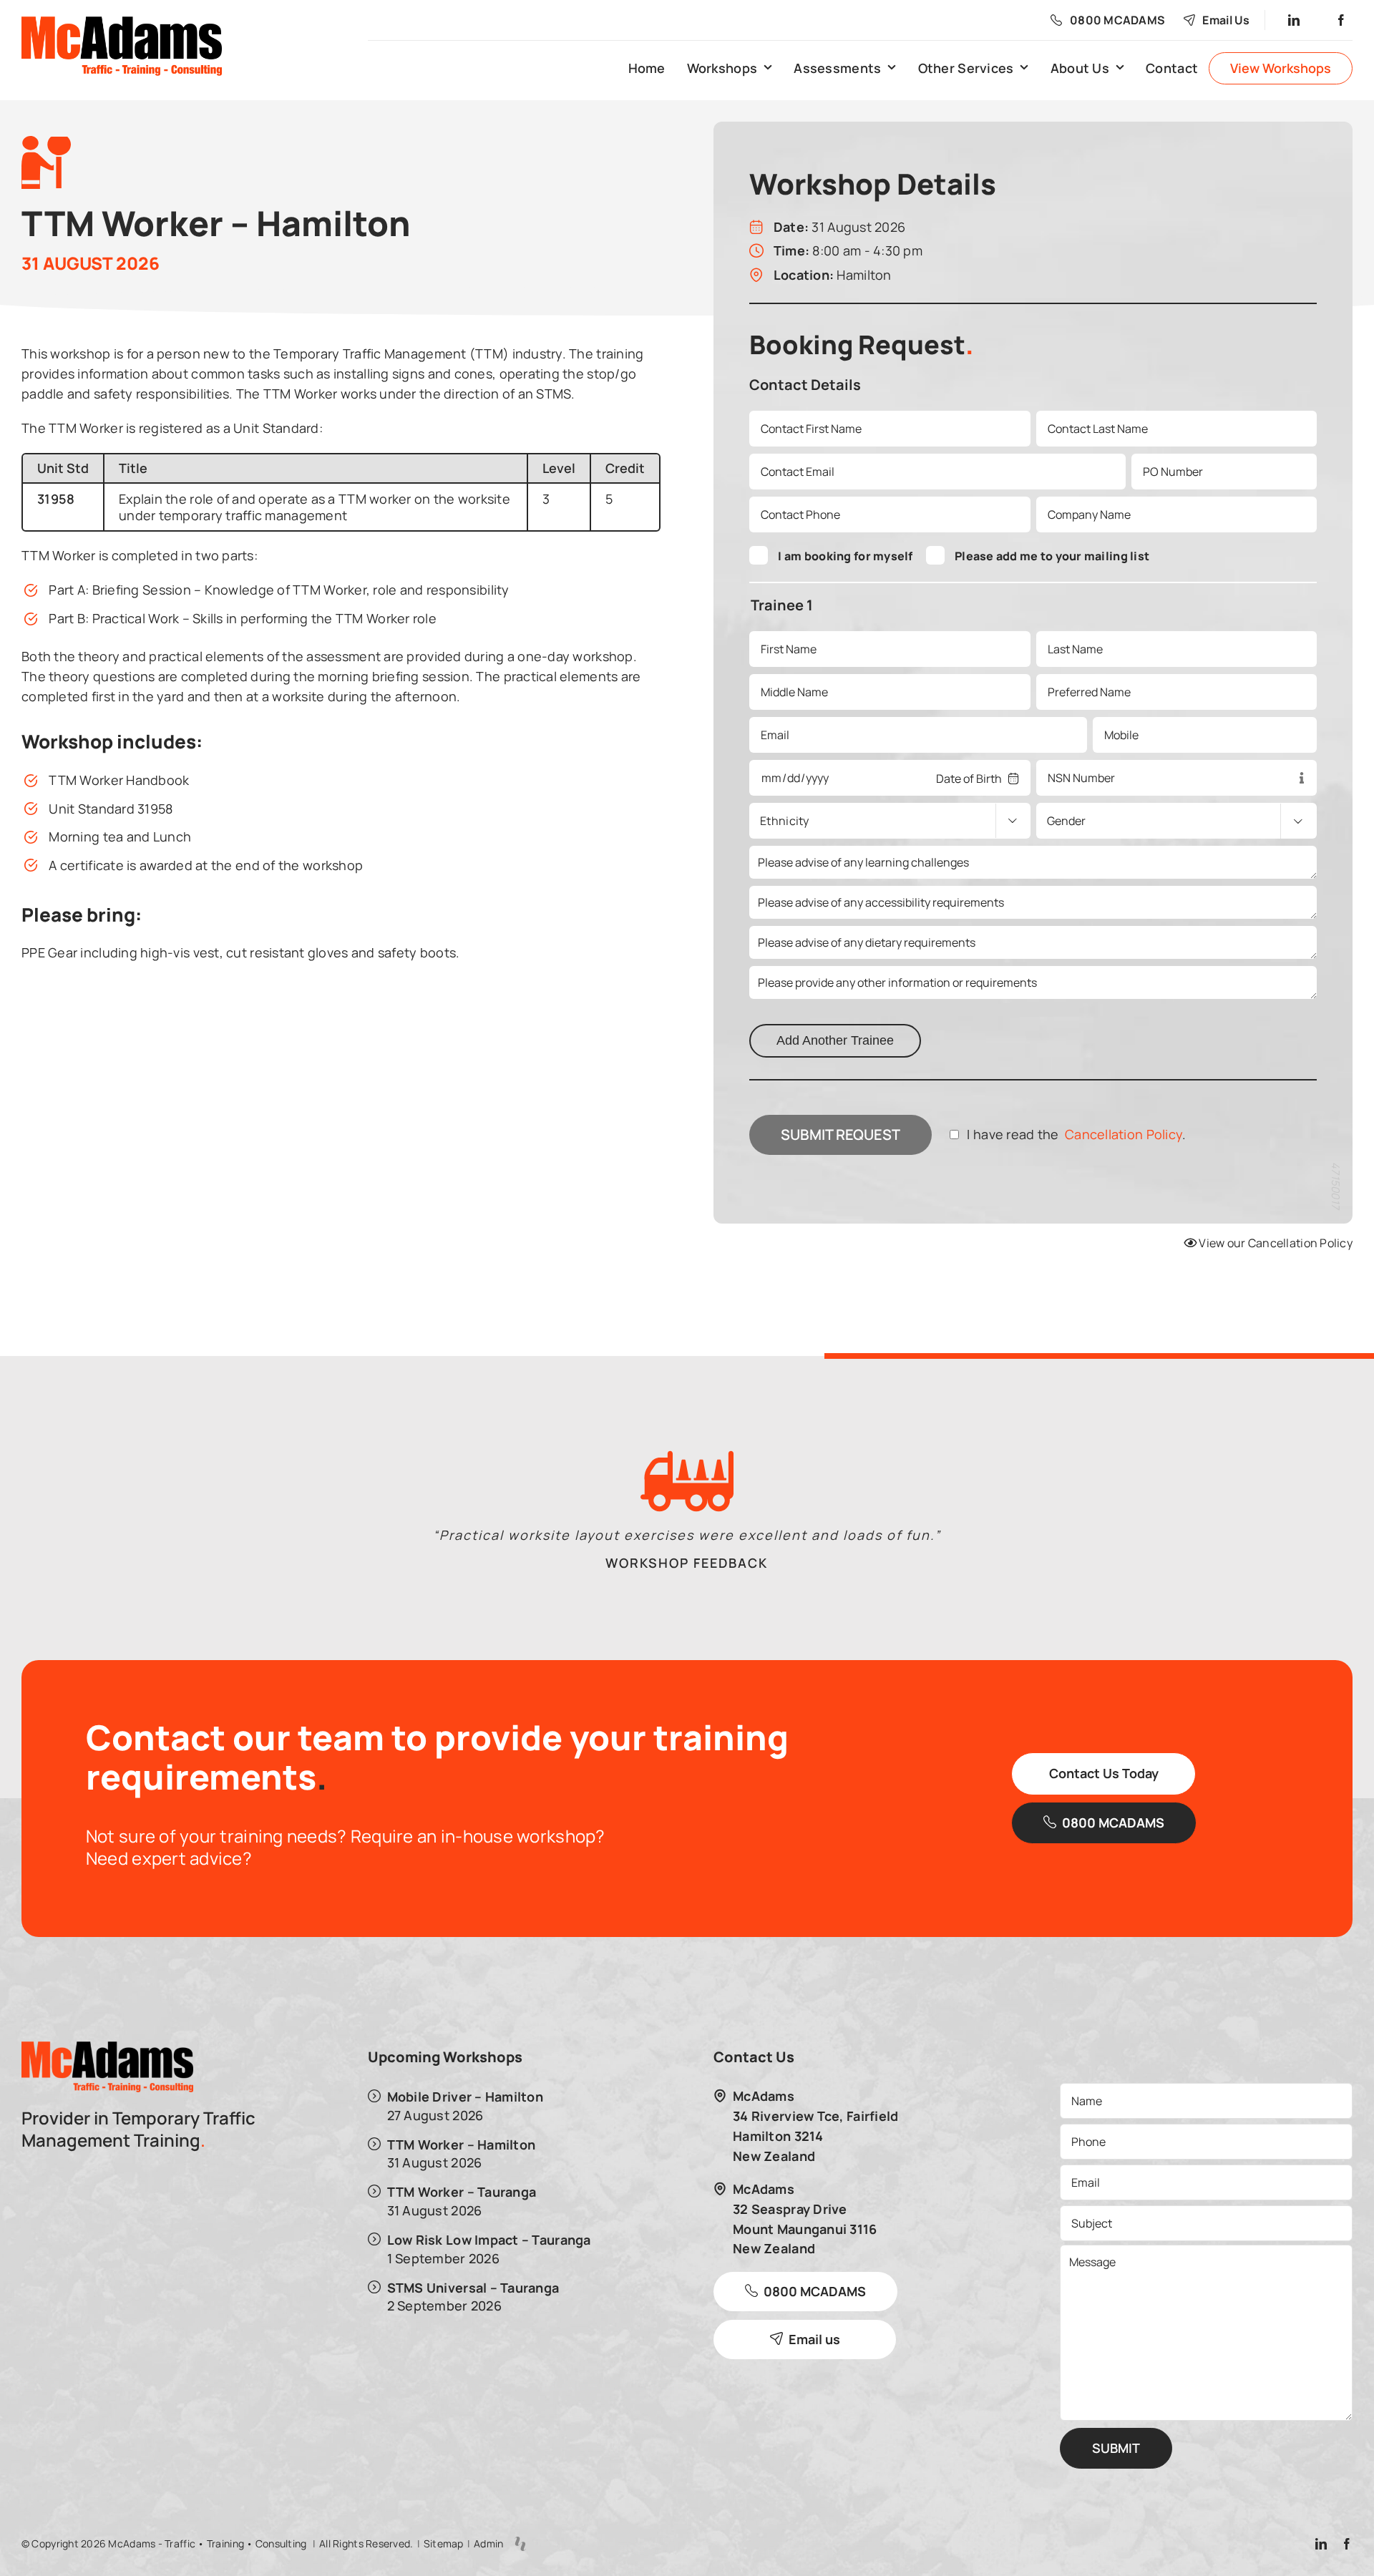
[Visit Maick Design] (520, 2544)
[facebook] (1342, 20)
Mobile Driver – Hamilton (465, 2096)
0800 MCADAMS (1117, 20)
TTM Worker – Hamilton (462, 2144)
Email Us (1226, 20)
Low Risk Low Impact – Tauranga (489, 2239)
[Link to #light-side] (651, 261)
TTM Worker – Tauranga (462, 2191)
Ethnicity (784, 821)
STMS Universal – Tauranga (473, 2287)
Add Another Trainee (835, 1040)
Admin (488, 2543)
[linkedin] (1295, 20)
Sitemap (444, 2543)
